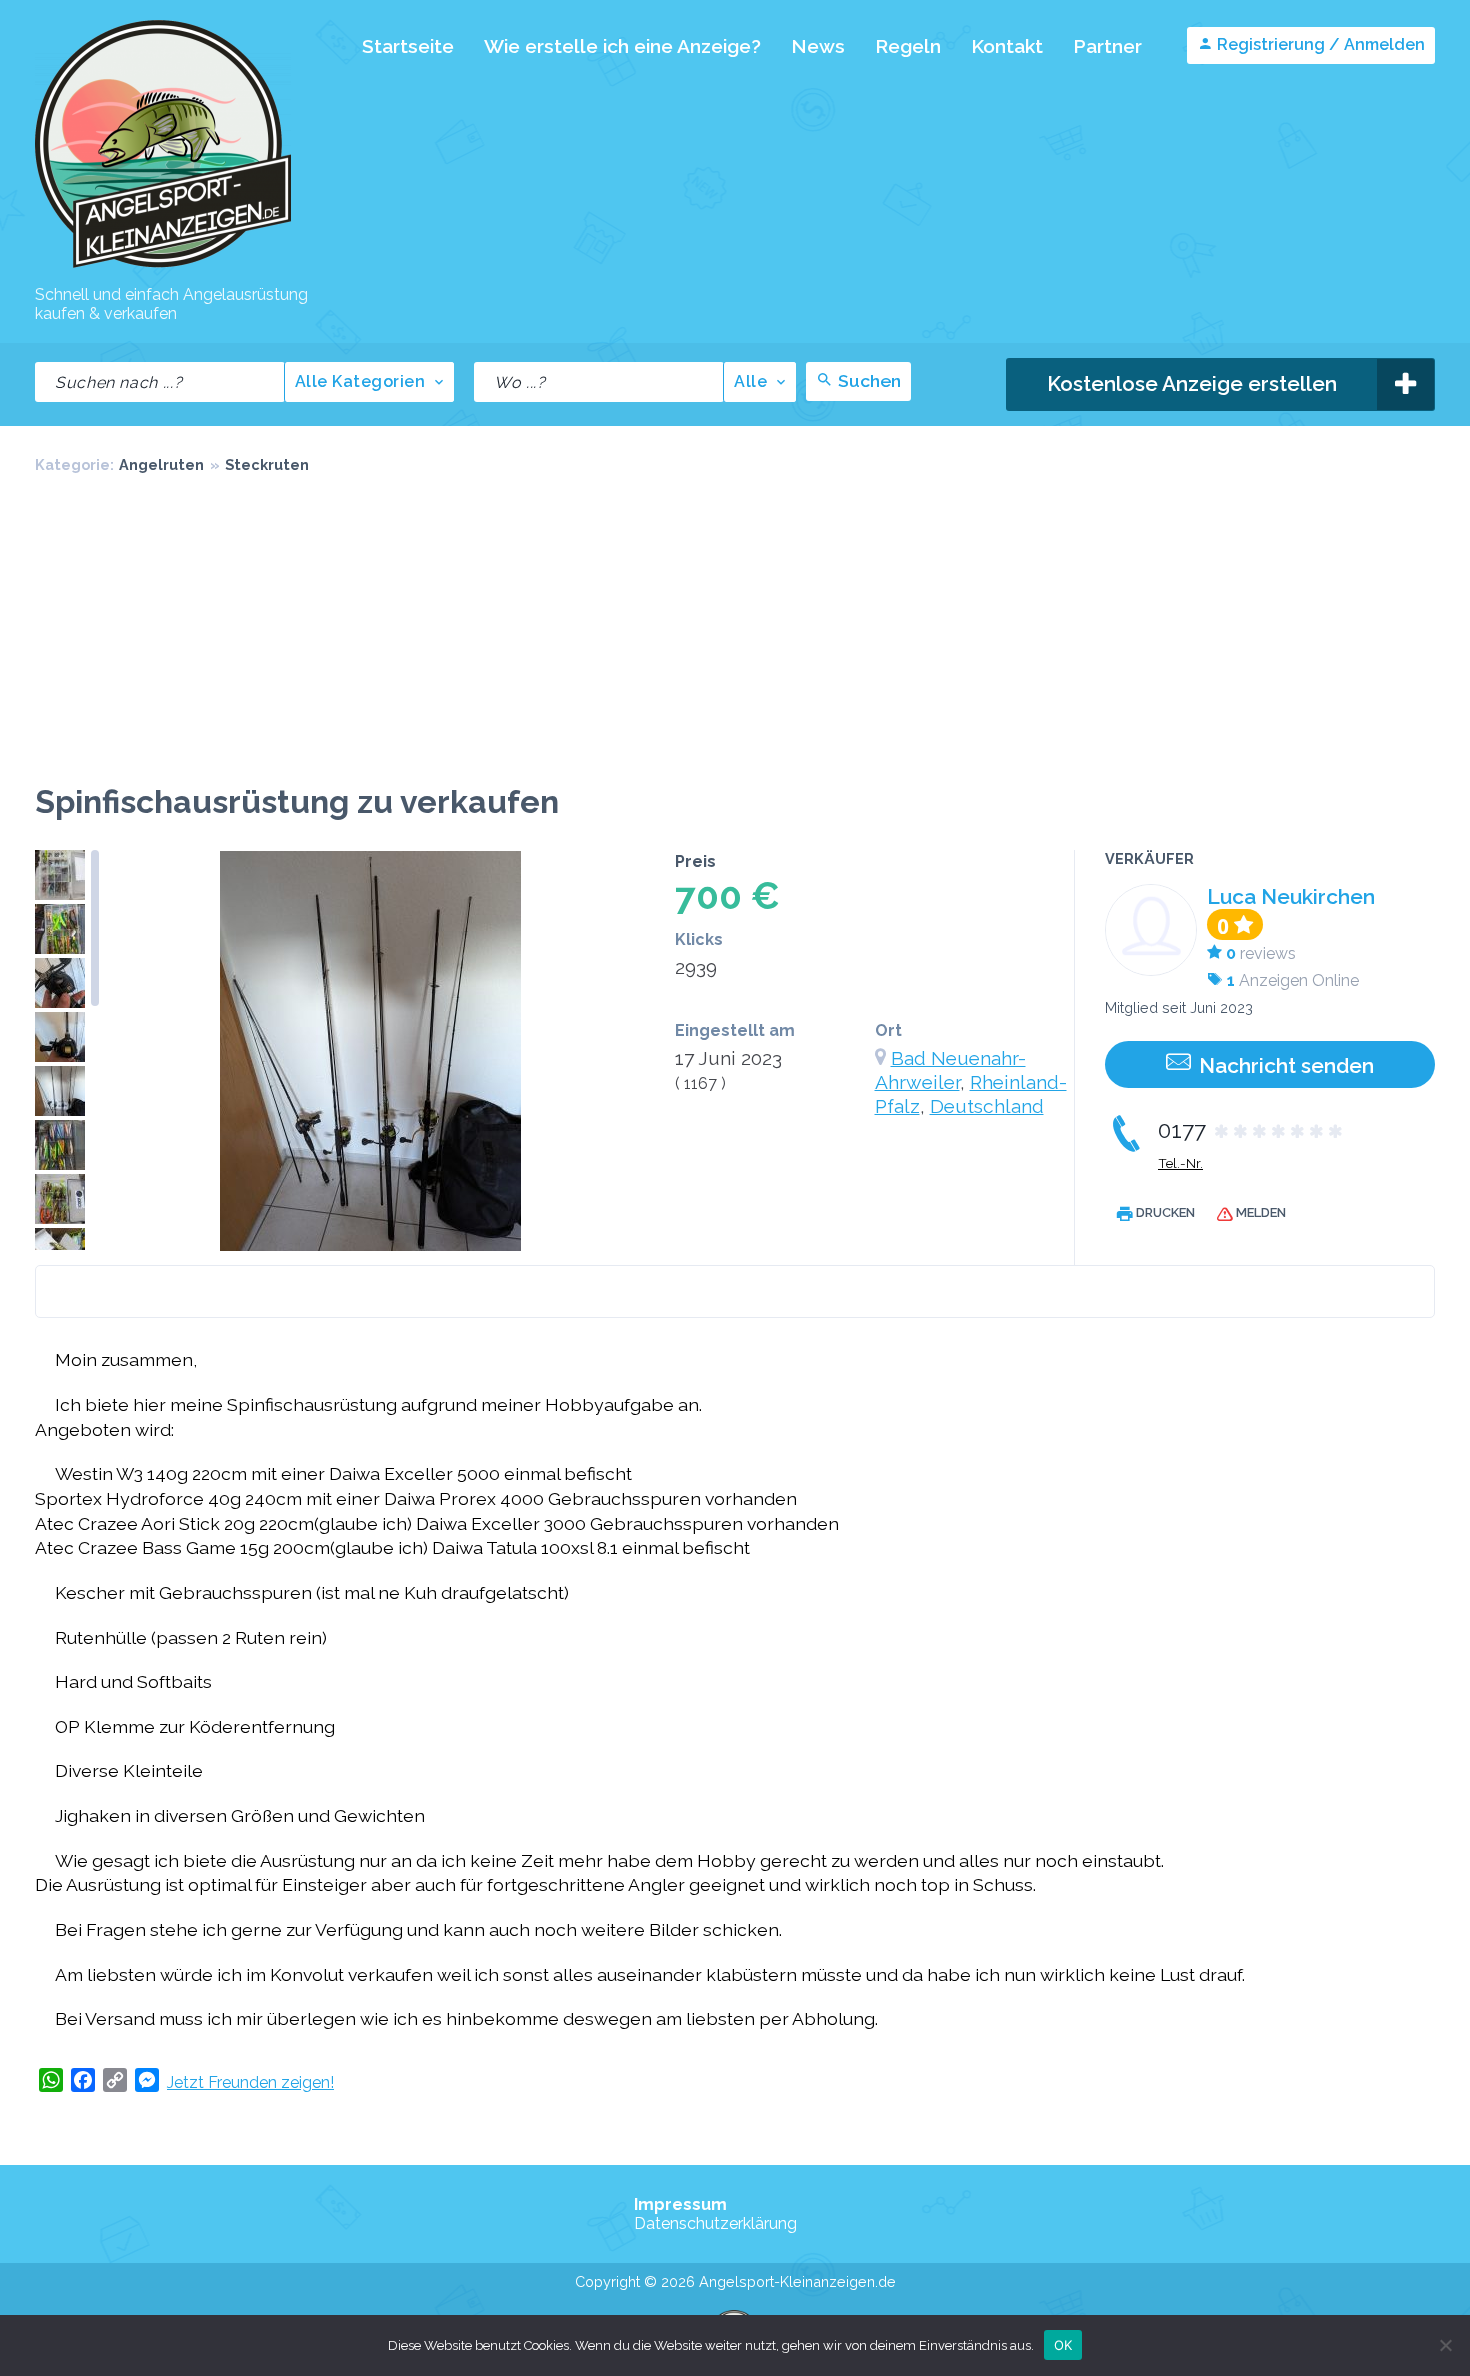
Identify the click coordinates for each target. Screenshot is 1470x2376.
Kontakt (1007, 46)
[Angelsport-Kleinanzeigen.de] (163, 266)
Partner (1107, 46)
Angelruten (161, 464)
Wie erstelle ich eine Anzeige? (622, 46)
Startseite (408, 46)
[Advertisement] (735, 633)
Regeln (908, 46)
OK (1063, 2344)
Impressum (680, 2204)
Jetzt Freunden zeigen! (250, 2082)
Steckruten (267, 464)
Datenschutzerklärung (715, 2223)
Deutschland (987, 1106)
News (818, 46)
